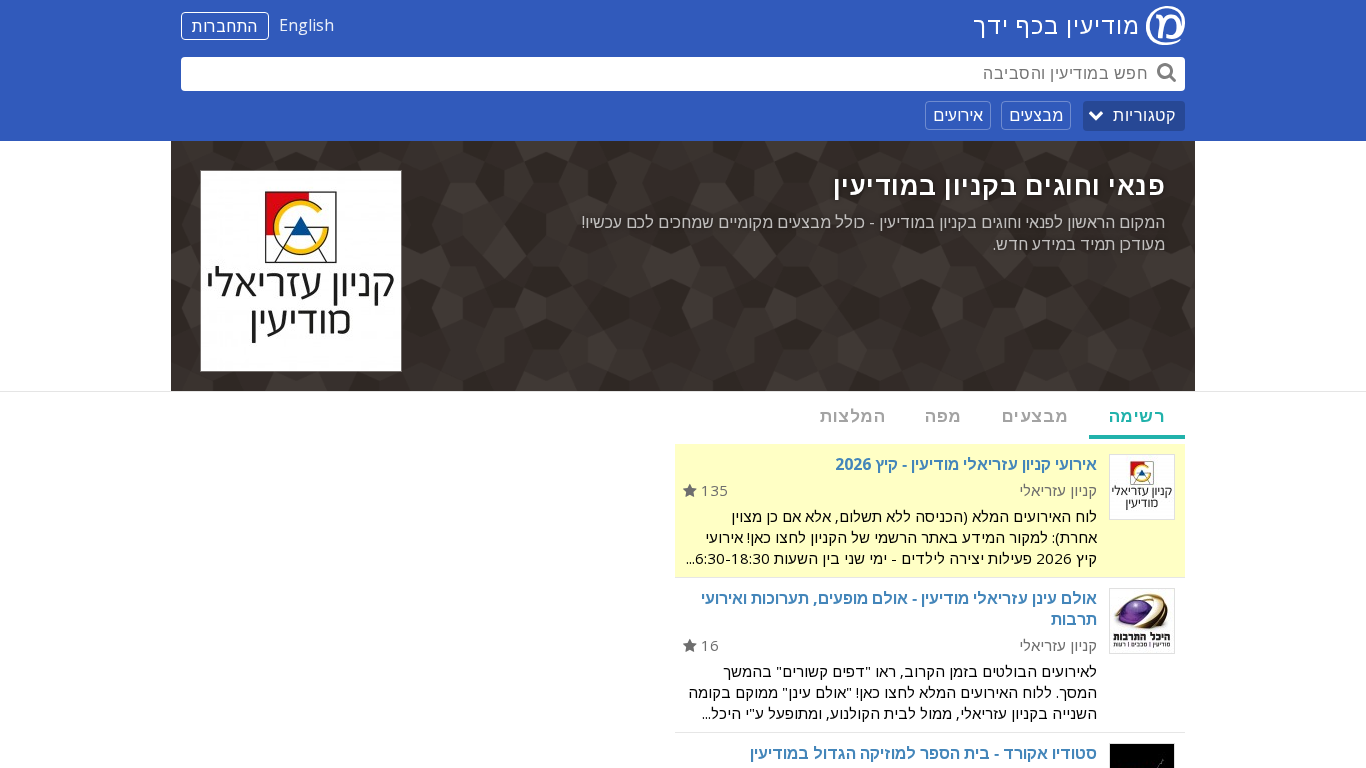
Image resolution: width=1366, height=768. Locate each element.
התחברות (225, 26)
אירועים (958, 115)
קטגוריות (1144, 115)
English (306, 25)
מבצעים (1036, 115)
